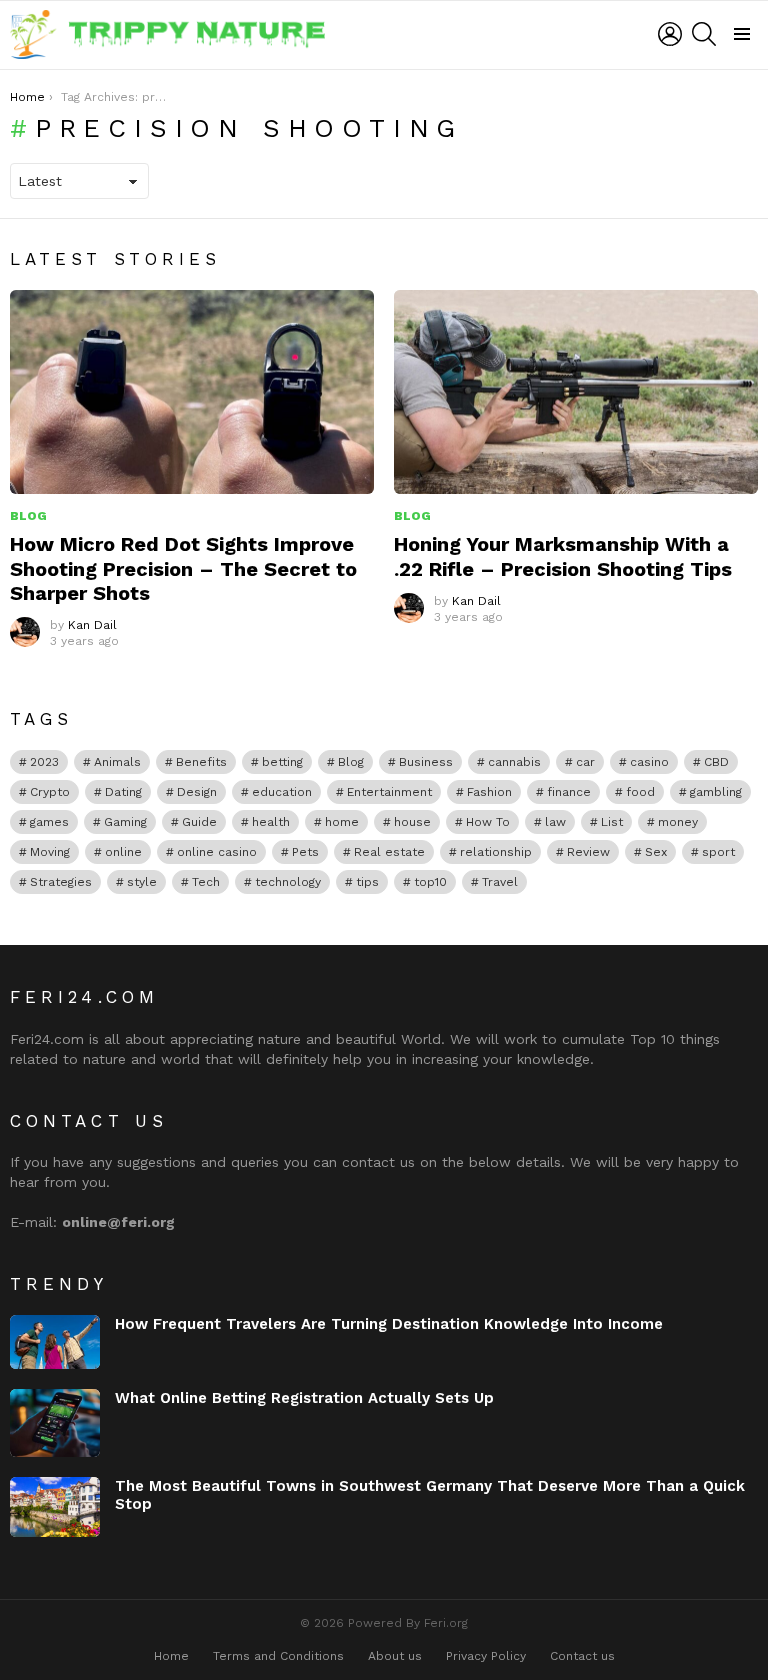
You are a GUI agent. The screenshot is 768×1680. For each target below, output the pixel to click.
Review (588, 852)
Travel (500, 882)
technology (288, 882)
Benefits (201, 762)
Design (197, 792)
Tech (206, 882)
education (282, 792)
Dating (123, 792)
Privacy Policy (486, 1656)
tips (367, 882)
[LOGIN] (670, 34)
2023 (44, 762)
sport (718, 852)
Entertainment (389, 792)
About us (395, 1656)
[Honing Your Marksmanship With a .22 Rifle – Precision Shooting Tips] (576, 392)
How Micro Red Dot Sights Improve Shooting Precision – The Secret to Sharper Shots (183, 568)
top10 (430, 882)
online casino (217, 852)
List (612, 822)
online (123, 852)
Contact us (582, 1656)
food (640, 792)
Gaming (125, 822)
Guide (199, 822)
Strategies (61, 882)
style (142, 882)
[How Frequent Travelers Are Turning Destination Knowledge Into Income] (55, 1342)
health (271, 822)
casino (649, 762)
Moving (50, 852)
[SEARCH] (704, 34)
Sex (656, 852)
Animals (117, 762)
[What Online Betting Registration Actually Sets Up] (55, 1423)
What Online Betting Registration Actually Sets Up (304, 1398)
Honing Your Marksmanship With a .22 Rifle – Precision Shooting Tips (563, 556)
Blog (28, 516)
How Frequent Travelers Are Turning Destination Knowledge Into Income (389, 1324)
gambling (716, 792)
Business (426, 762)
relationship (496, 852)
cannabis (514, 762)
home (342, 822)
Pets (305, 852)
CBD (716, 762)
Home (171, 1656)
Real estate (389, 852)
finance (569, 792)
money (678, 822)
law (555, 822)
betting (282, 762)
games (49, 822)
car (585, 762)
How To (488, 822)
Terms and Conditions (278, 1656)
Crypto (50, 792)
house (412, 822)
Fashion (489, 792)
